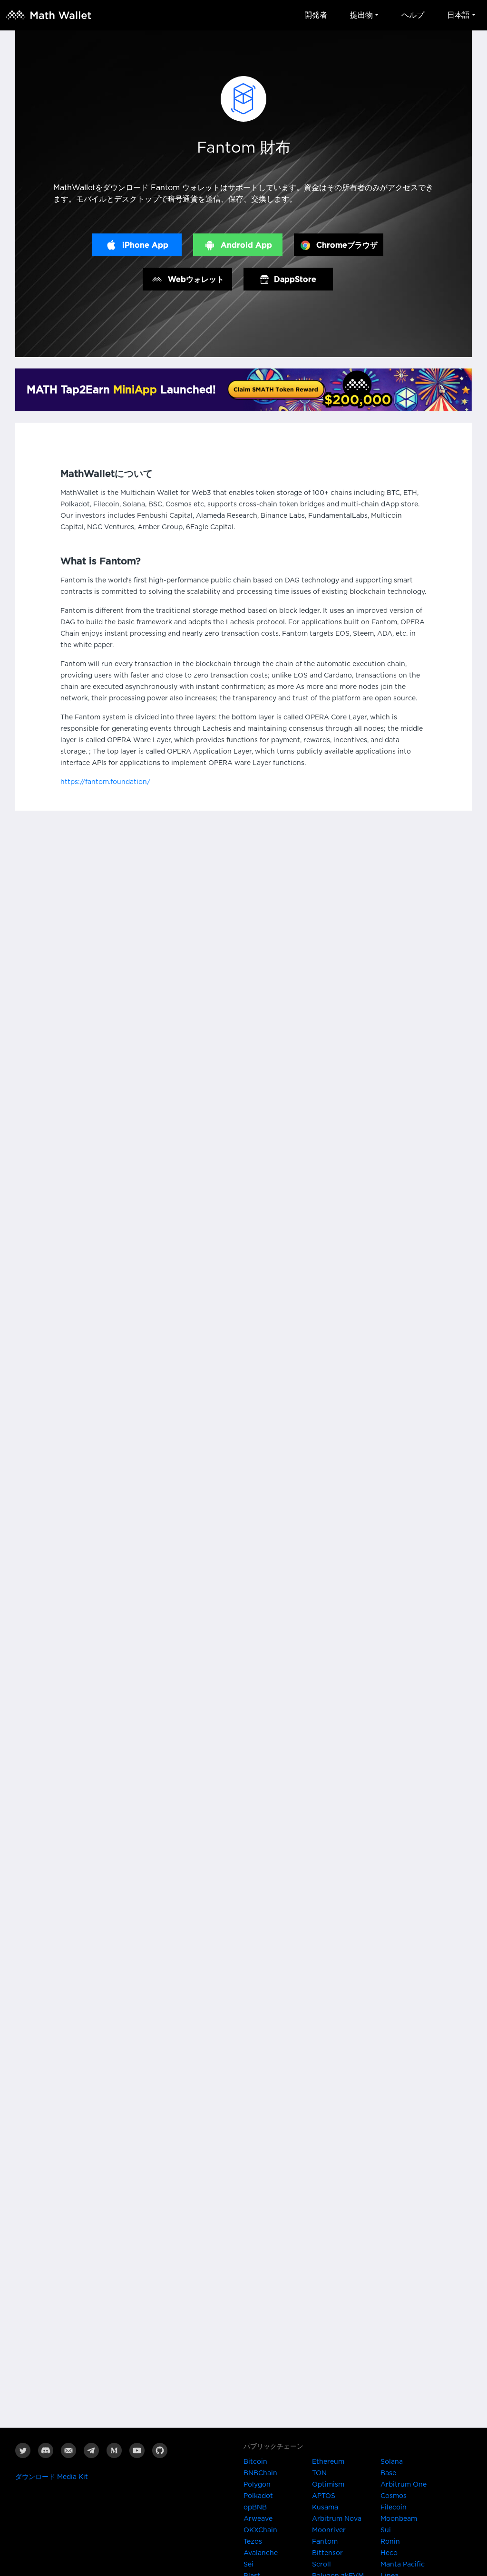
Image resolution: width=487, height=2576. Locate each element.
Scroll (321, 2565)
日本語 (458, 15)
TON (319, 2473)
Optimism (328, 2485)
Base (388, 2473)
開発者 (316, 15)
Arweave (258, 2519)
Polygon (257, 2485)
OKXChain (260, 2530)
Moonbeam (399, 2519)
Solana (392, 2462)
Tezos (253, 2542)
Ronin (390, 2542)
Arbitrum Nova (337, 2519)
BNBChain (260, 2473)
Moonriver (329, 2530)
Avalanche (261, 2553)
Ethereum (328, 2462)
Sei (248, 2565)
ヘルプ (413, 15)
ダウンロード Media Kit (52, 2477)
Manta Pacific (403, 2565)
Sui (386, 2530)
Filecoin (394, 2508)
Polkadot (258, 2496)
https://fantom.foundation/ (105, 782)
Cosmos (394, 2496)
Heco (389, 2553)
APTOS (324, 2496)
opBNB (255, 2508)
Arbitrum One (404, 2485)
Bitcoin (255, 2462)
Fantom (325, 2542)
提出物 (361, 15)
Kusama (325, 2508)
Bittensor (327, 2553)
